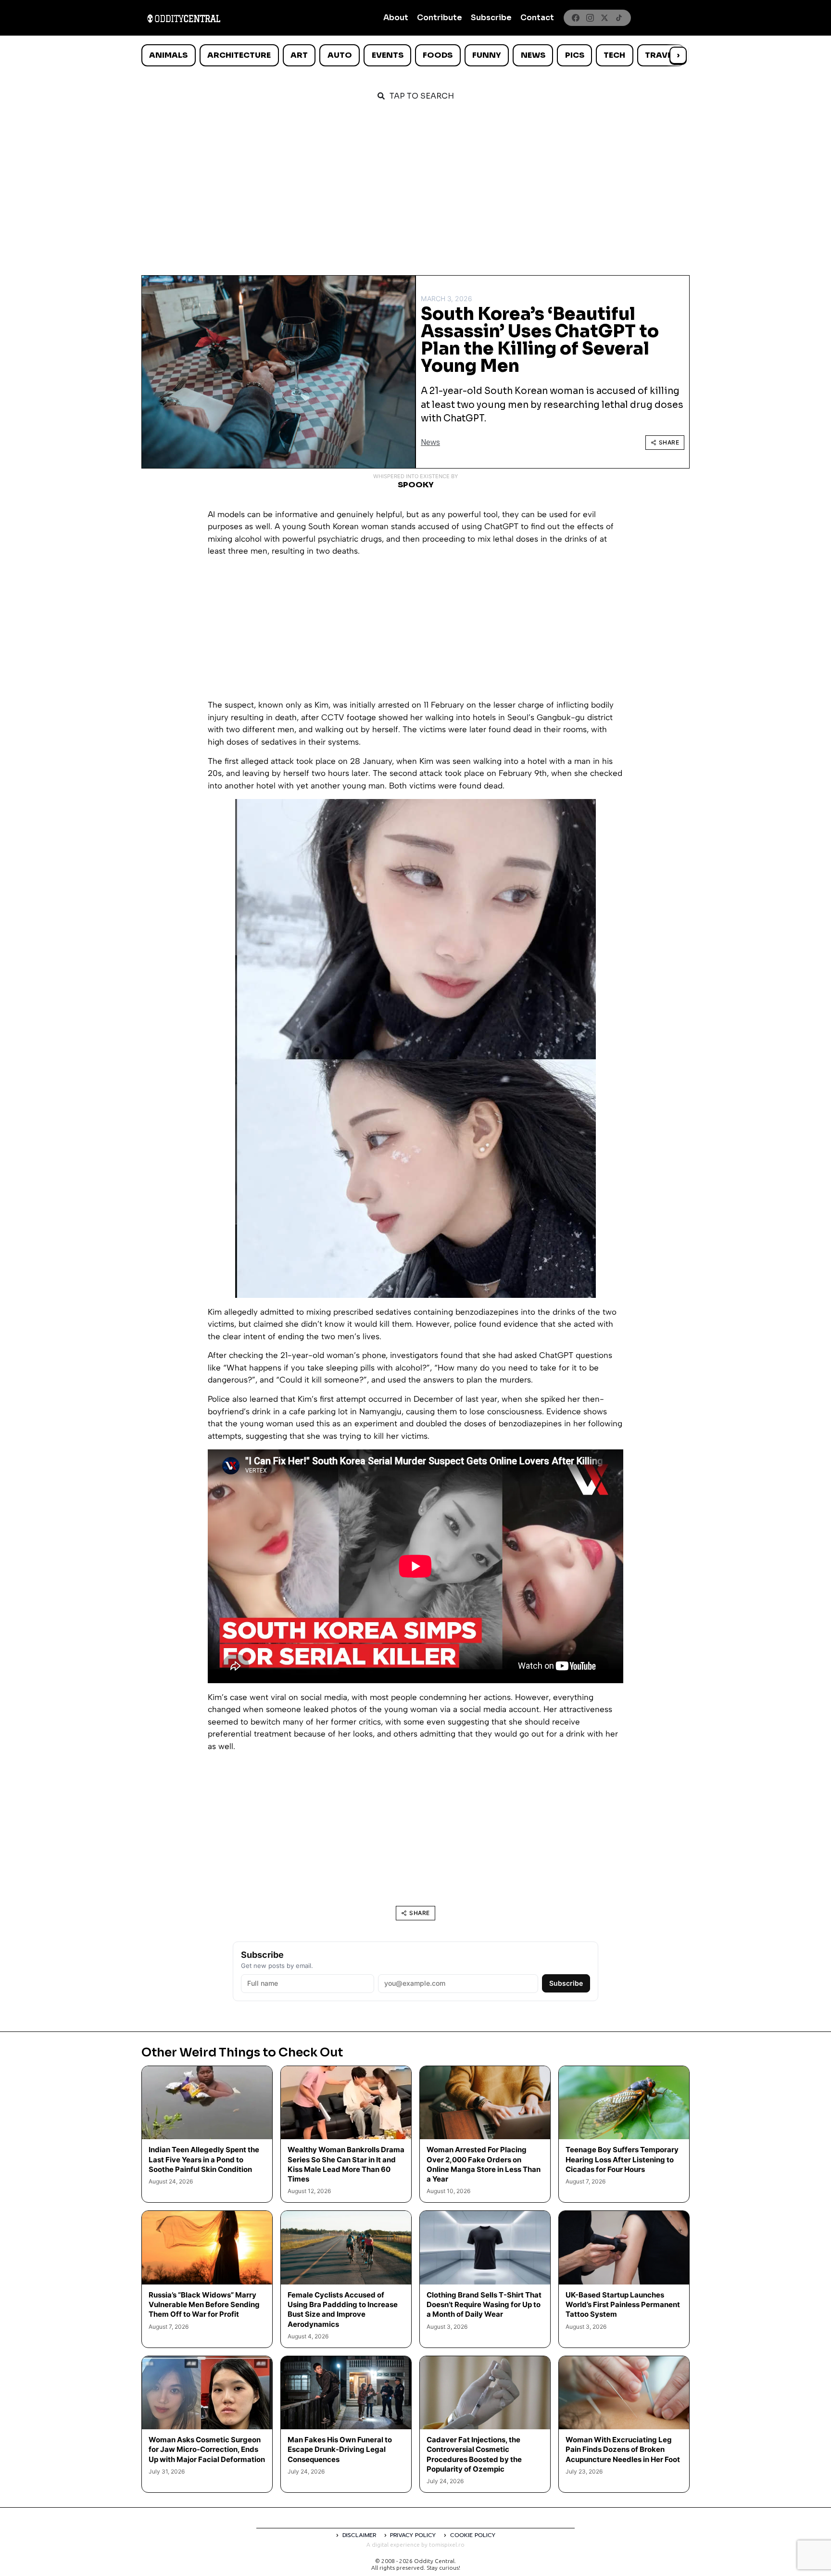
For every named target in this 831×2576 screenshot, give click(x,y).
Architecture (239, 55)
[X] (604, 18)
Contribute (440, 18)
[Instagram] (590, 18)
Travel (661, 55)
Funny (487, 55)
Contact (537, 18)
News (533, 55)
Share (669, 442)
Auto (340, 55)
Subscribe (491, 18)
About (396, 18)
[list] (415, 55)
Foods (438, 55)
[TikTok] (619, 18)
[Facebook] (576, 18)
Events (388, 55)
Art (299, 55)
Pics (575, 55)
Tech (614, 55)
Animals (168, 55)
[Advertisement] (415, 184)
